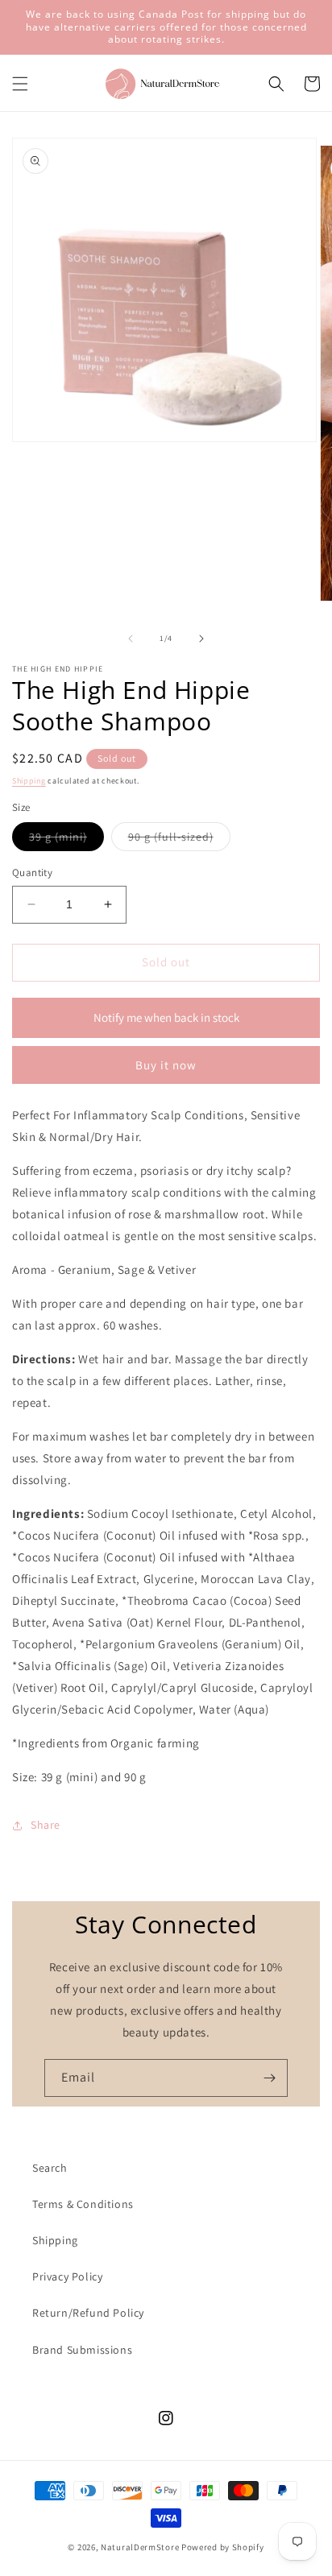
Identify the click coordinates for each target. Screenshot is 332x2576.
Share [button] (46, 1825)
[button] (20, 84)
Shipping (29, 781)
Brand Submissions (82, 2350)
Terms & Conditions (83, 2204)
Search (50, 2168)
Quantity (32, 872)
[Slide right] (201, 639)
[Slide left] (131, 639)
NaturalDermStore (140, 2547)
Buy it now (166, 1065)
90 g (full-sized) (179, 840)
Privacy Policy (67, 2276)
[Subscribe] (269, 2078)
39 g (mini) (66, 840)
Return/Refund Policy (88, 2313)
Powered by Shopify (223, 2547)
